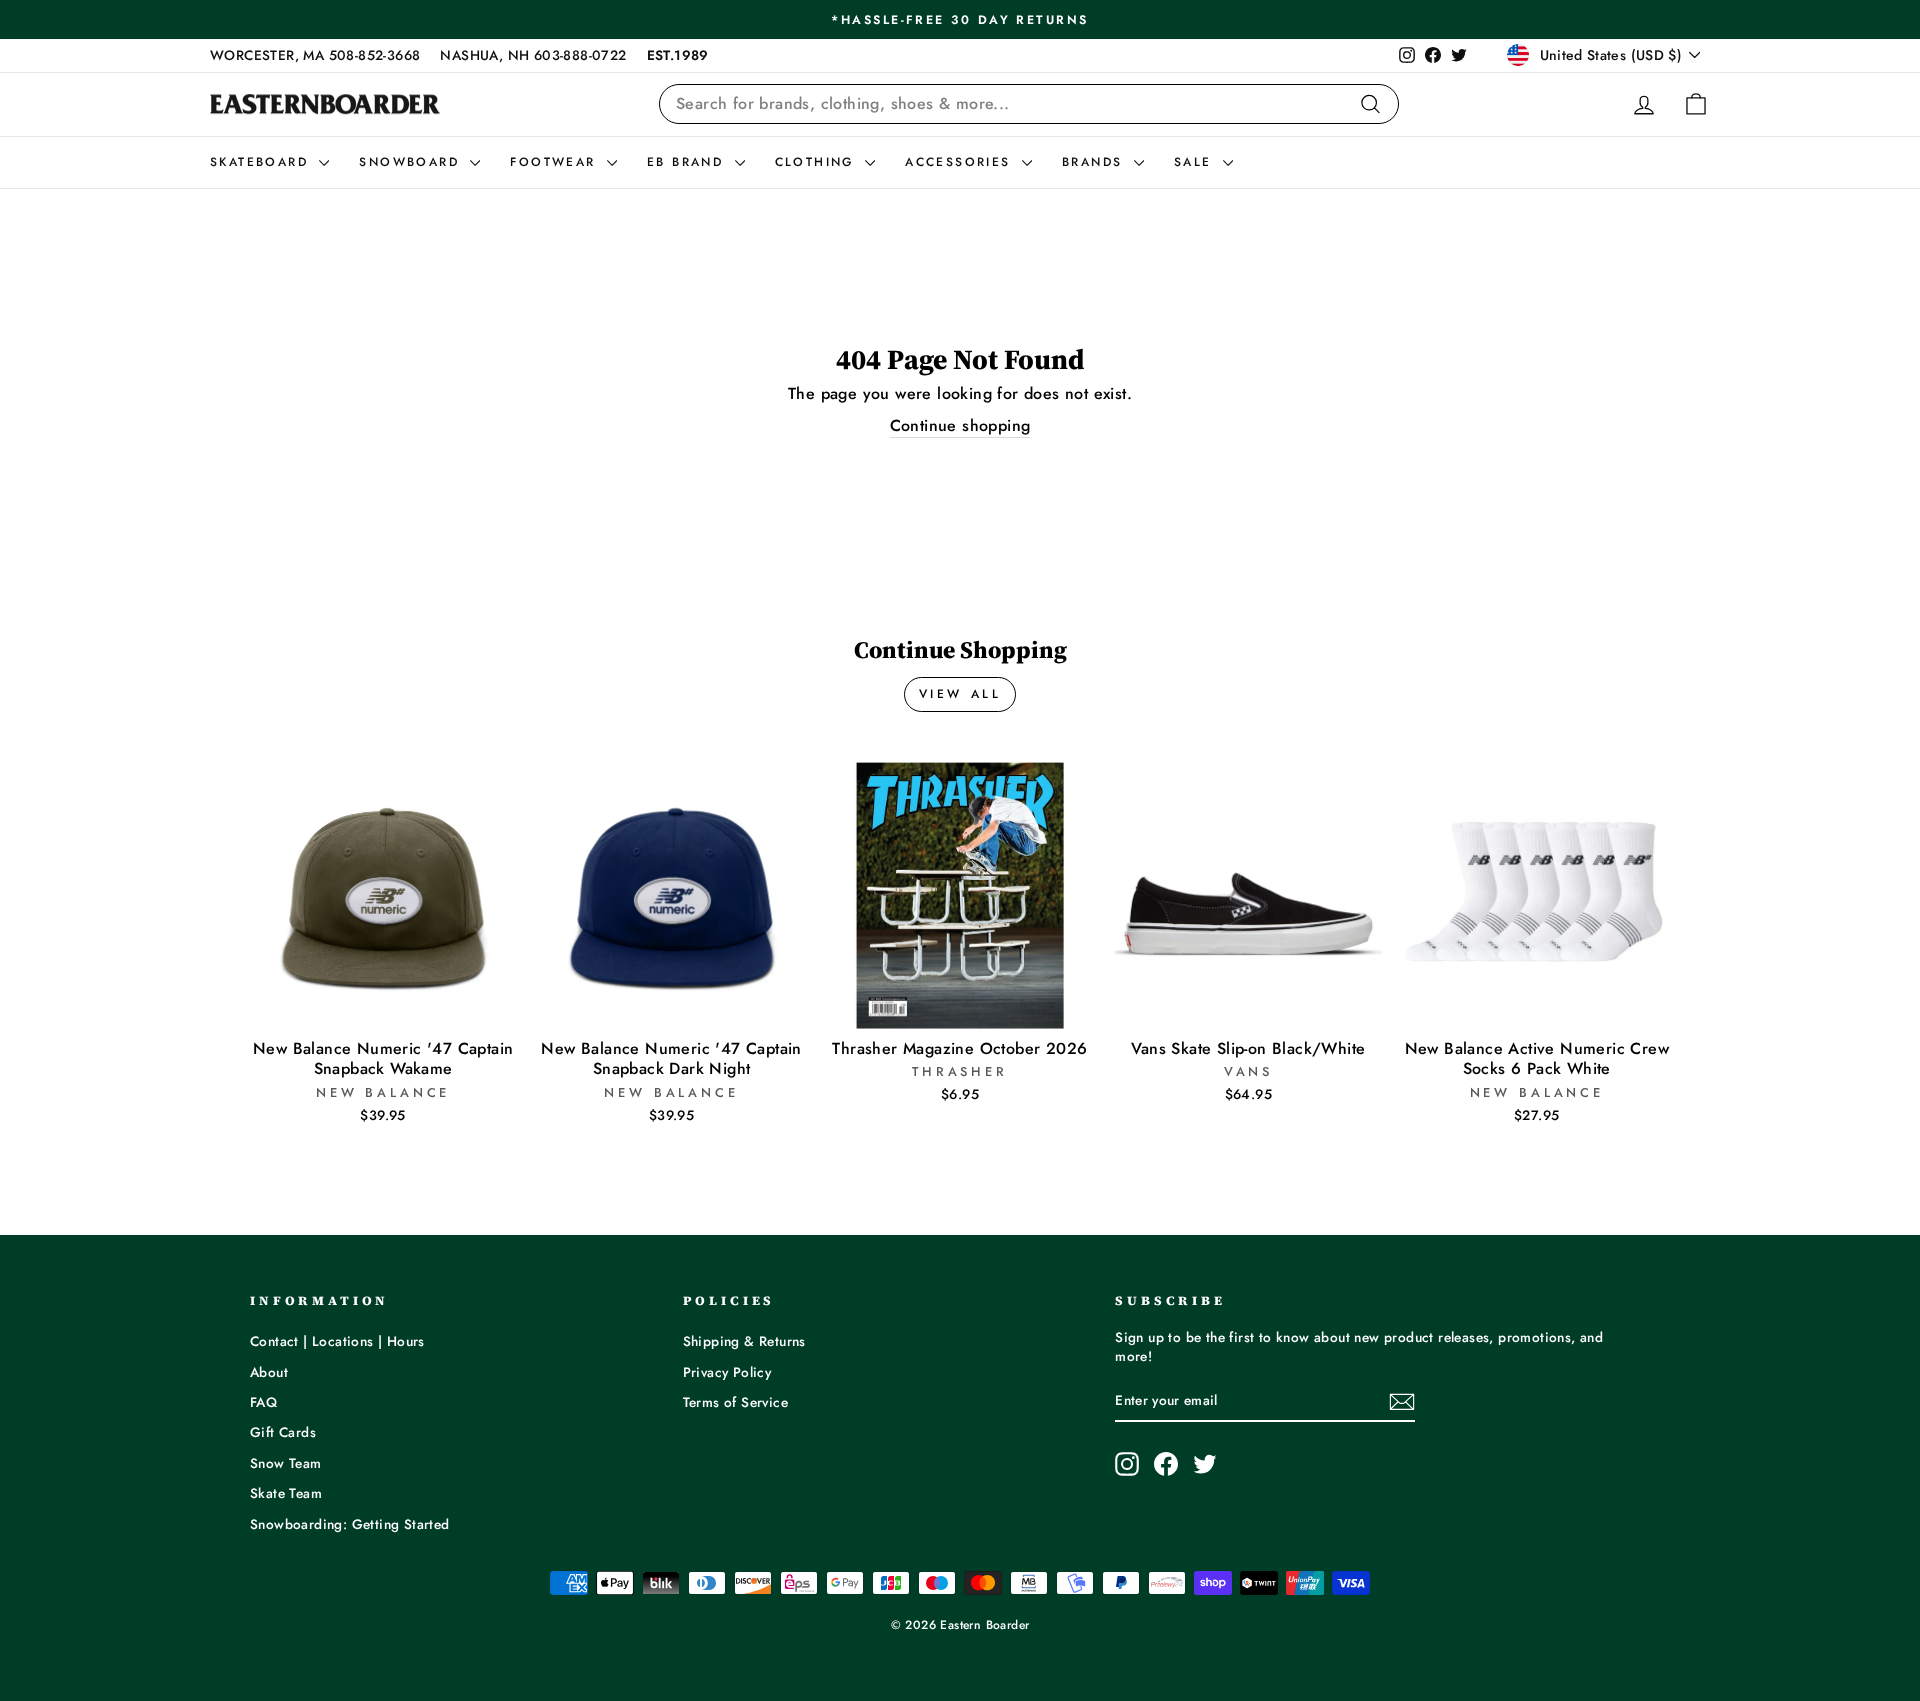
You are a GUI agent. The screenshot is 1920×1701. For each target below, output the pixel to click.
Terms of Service (735, 1402)
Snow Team (286, 1463)
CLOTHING (818, 162)
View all (960, 694)
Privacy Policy (727, 1372)
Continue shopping (960, 426)
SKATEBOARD (262, 162)
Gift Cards (283, 1432)
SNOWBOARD (412, 162)
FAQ (263, 1402)
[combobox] (1029, 104)
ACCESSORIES (961, 162)
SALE (1196, 162)
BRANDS (1095, 162)
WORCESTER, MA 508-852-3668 (315, 55)
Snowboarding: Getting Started (350, 1524)
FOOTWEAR (556, 162)
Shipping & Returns (744, 1341)
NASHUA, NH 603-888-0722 (533, 55)
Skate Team (286, 1493)
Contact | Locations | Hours (337, 1341)
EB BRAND (688, 162)
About (269, 1372)
